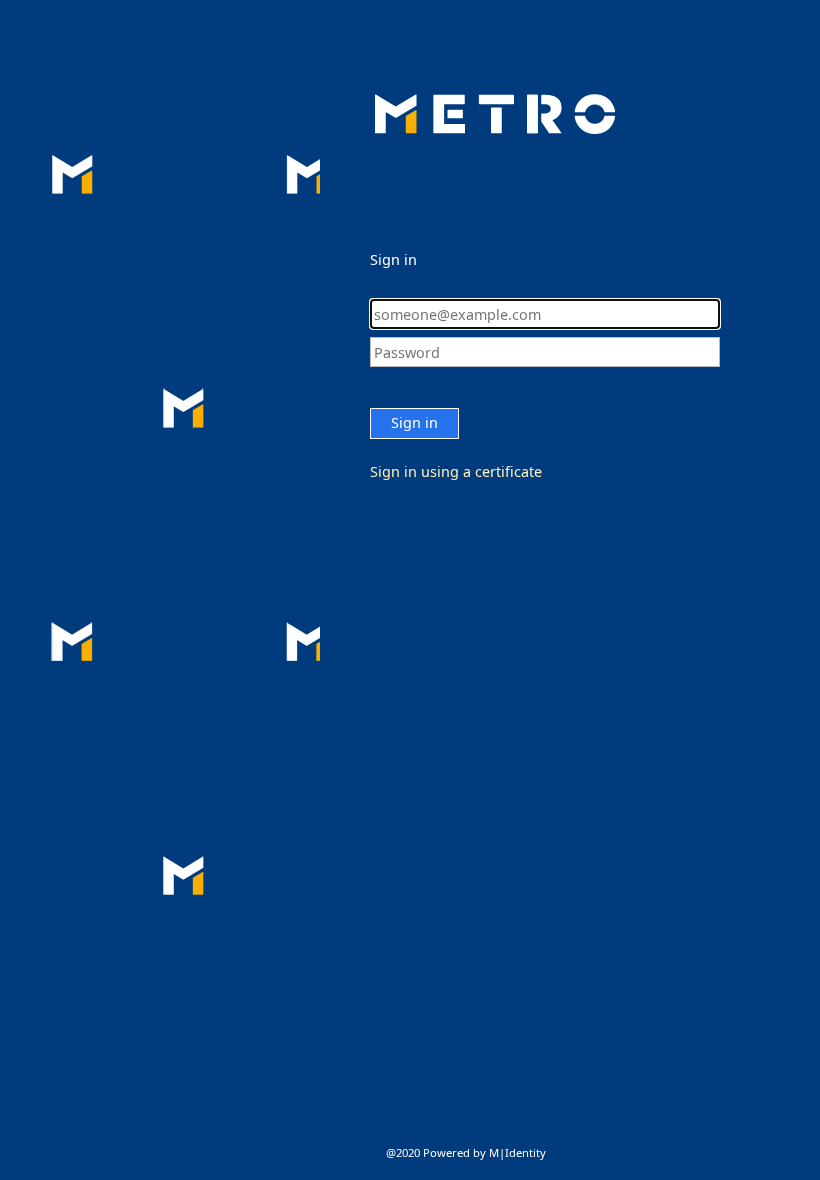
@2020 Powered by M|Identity (466, 1152)
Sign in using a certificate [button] (456, 471)
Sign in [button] (414, 422)
